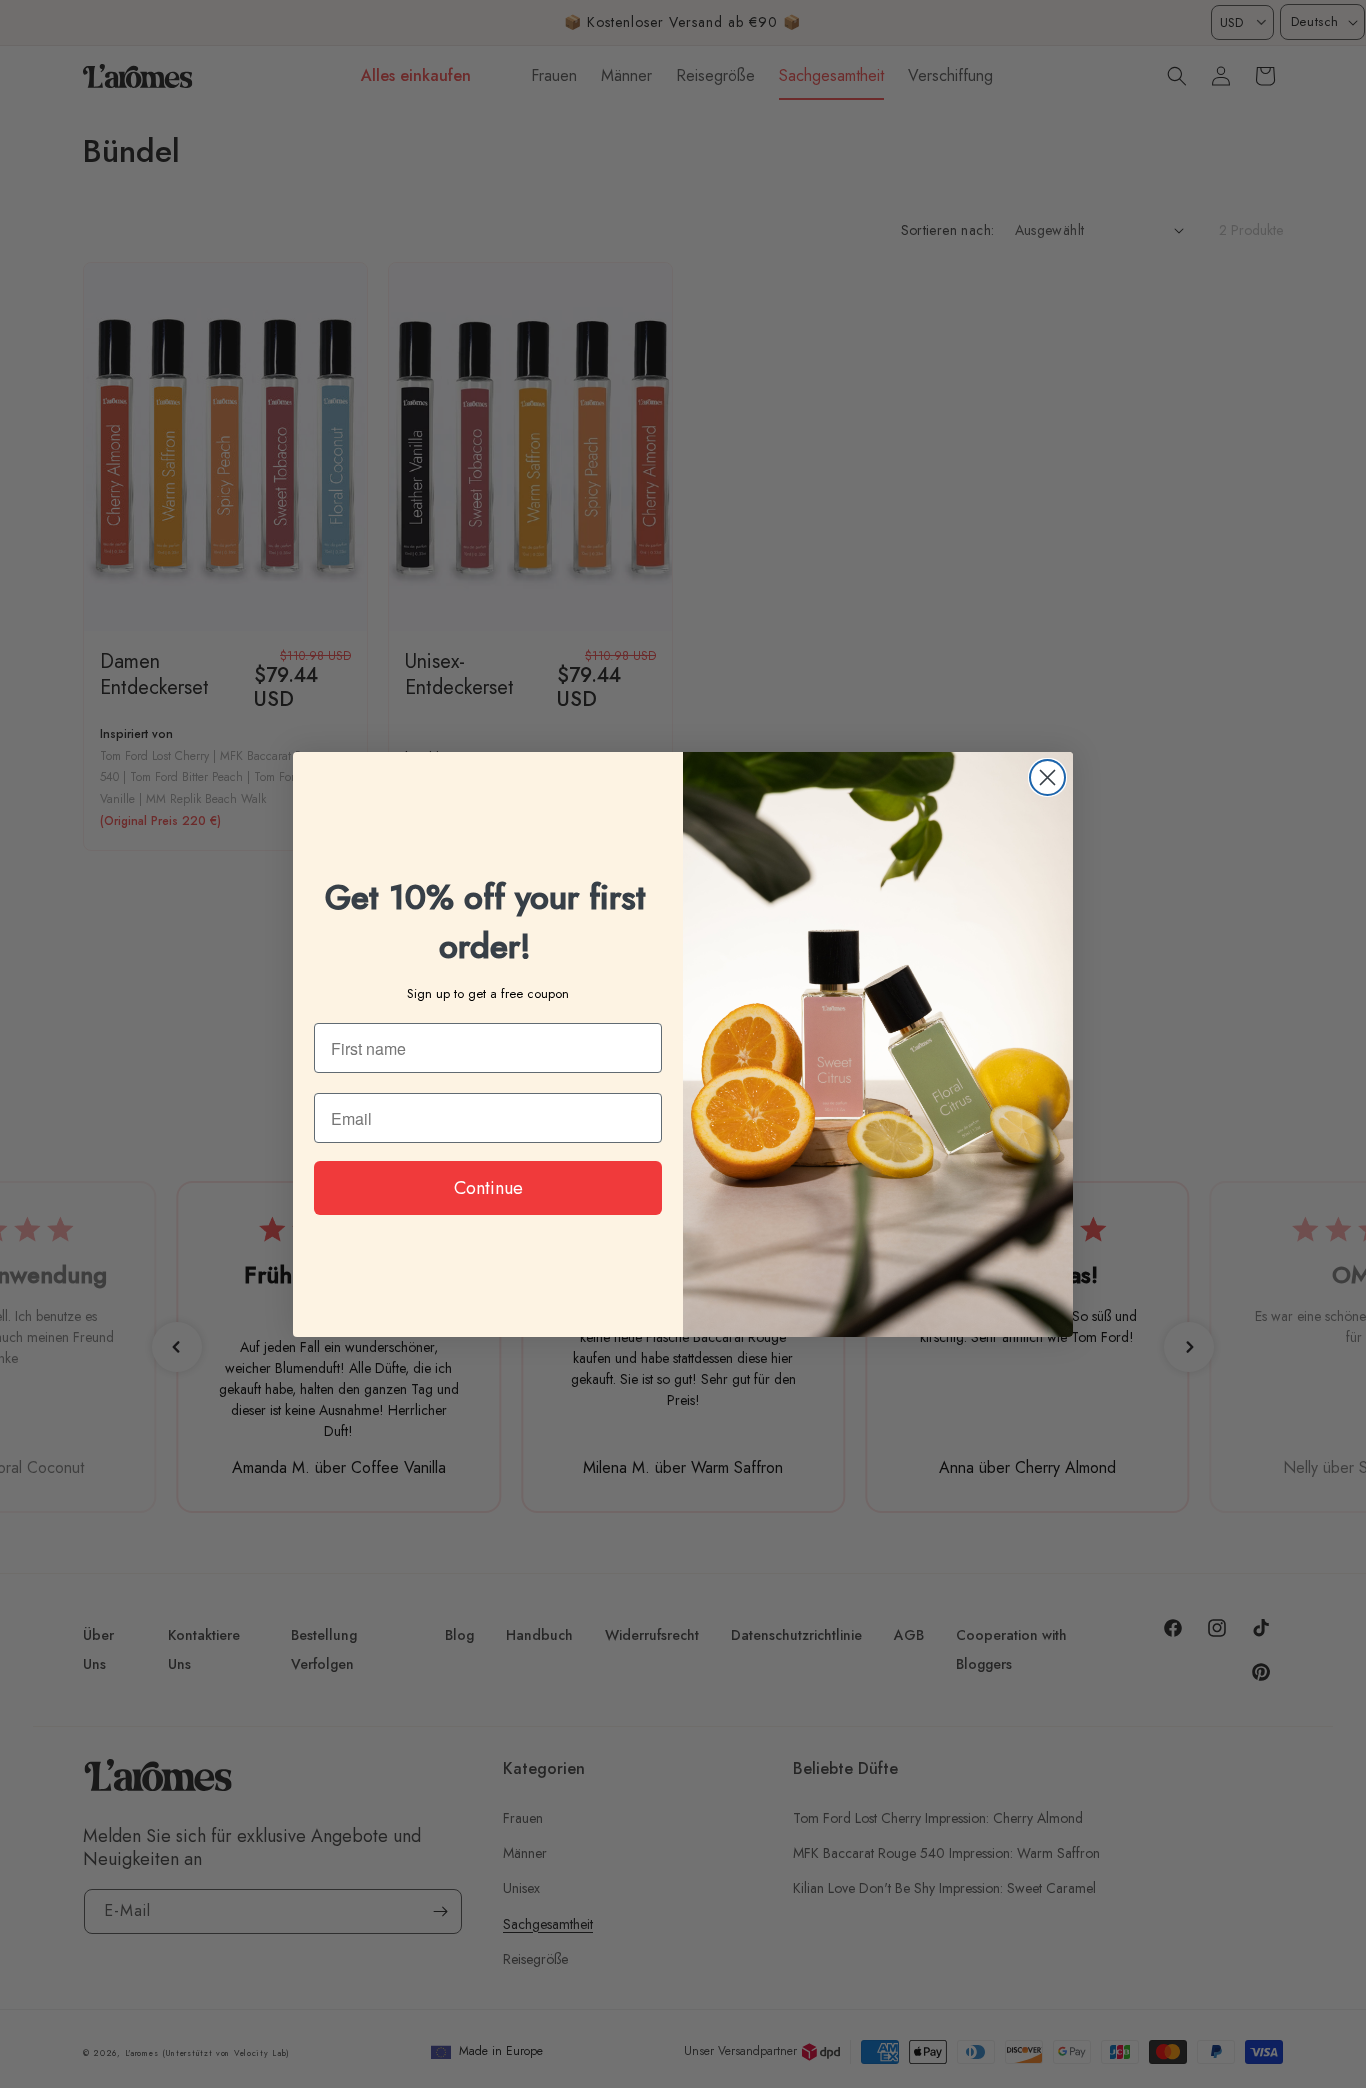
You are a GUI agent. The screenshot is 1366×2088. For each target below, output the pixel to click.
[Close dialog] (1047, 777)
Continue (488, 1188)
